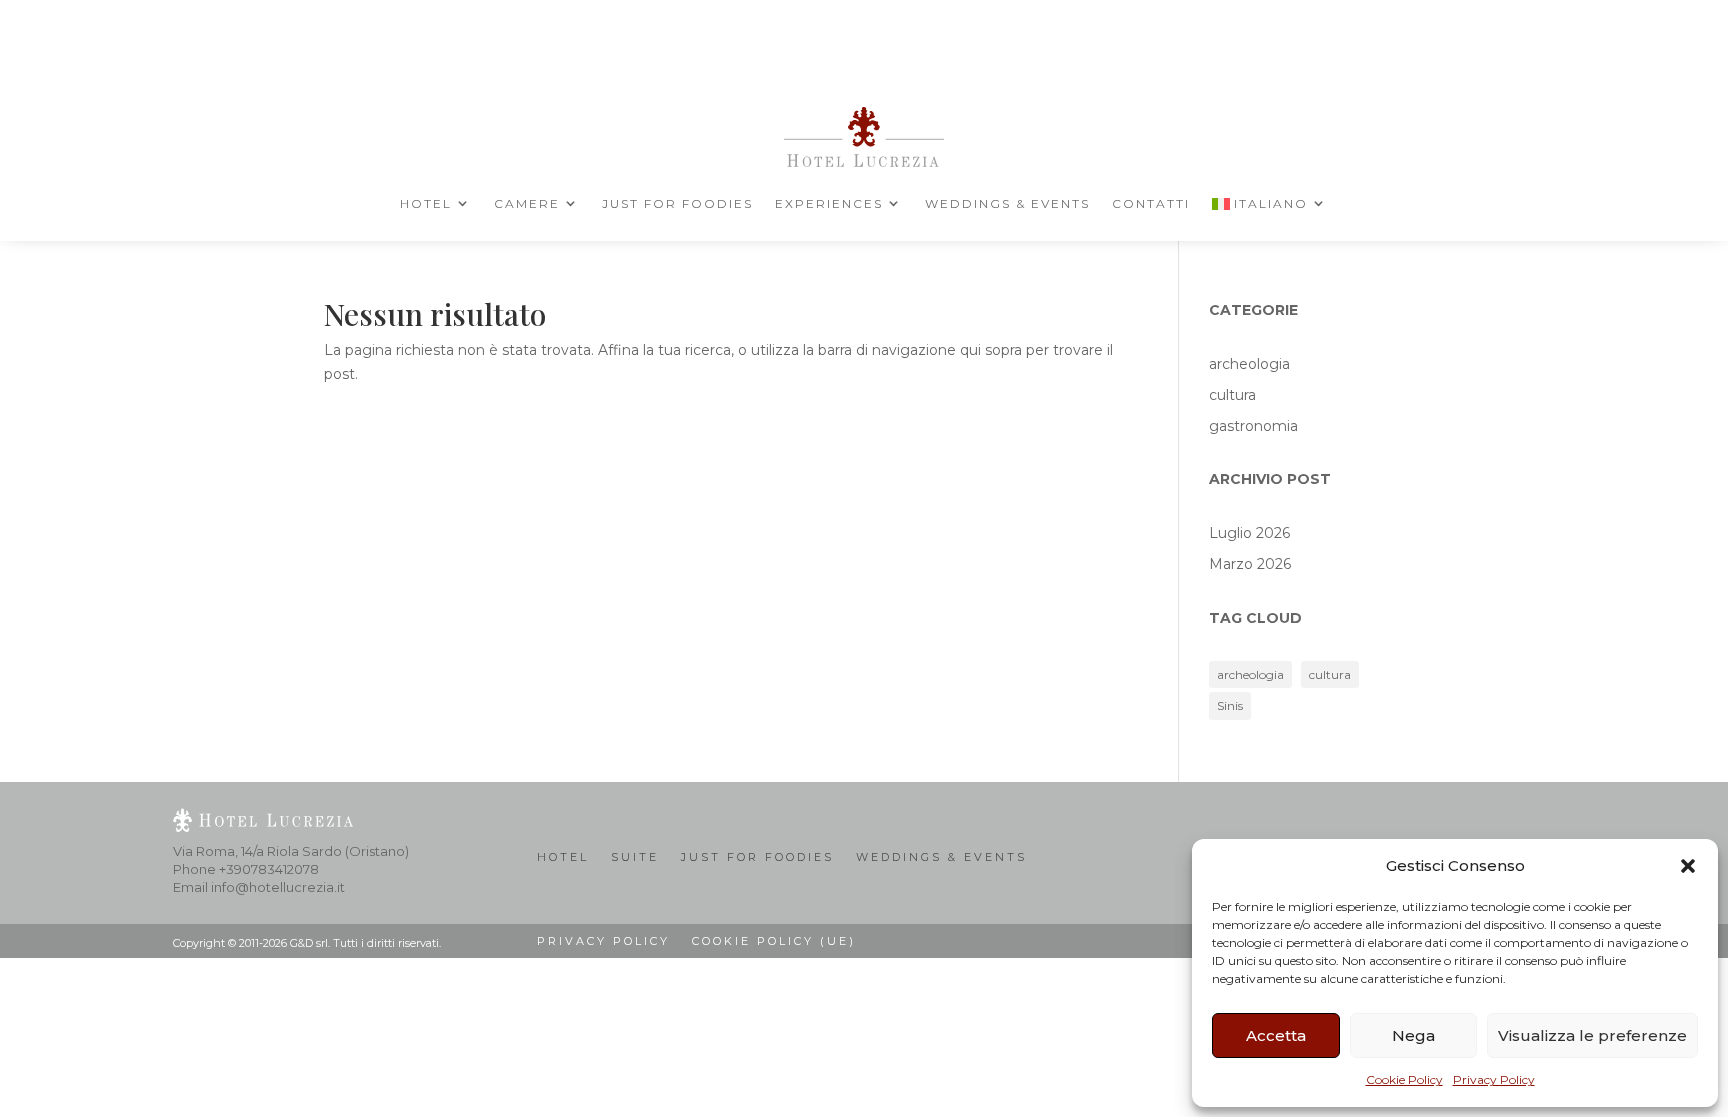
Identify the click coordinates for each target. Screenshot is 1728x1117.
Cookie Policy (1404, 1079)
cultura (1232, 395)
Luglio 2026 (1249, 533)
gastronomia (1253, 426)
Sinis (1230, 705)
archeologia (1249, 364)
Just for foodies (677, 203)
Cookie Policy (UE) (774, 941)
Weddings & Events (1007, 203)
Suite (635, 857)
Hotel (426, 203)
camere (527, 203)
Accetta (1276, 1035)
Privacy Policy (1494, 1079)
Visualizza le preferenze (1592, 1035)
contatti (1151, 203)
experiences (829, 203)
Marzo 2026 (1250, 564)
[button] (1688, 866)
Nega (1413, 1035)
